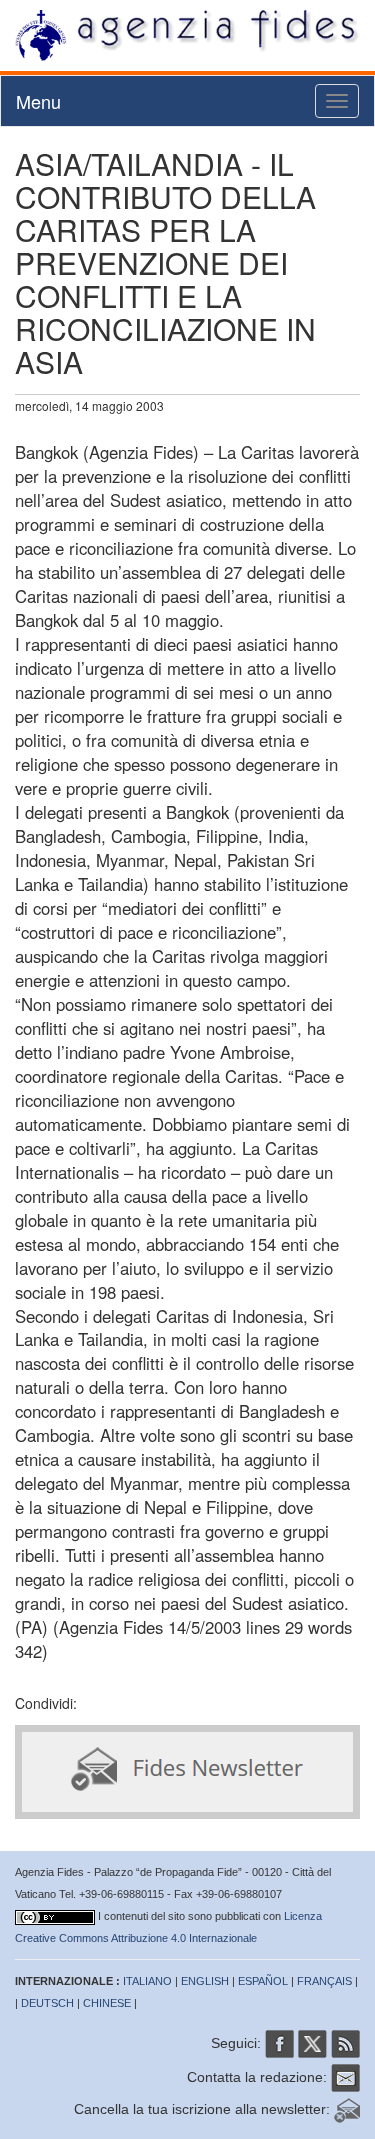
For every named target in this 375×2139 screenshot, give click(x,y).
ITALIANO (147, 1981)
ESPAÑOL (263, 1981)
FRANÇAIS (324, 1981)
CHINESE (107, 2003)
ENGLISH (205, 1981)
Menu (38, 101)
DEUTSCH (47, 2003)
